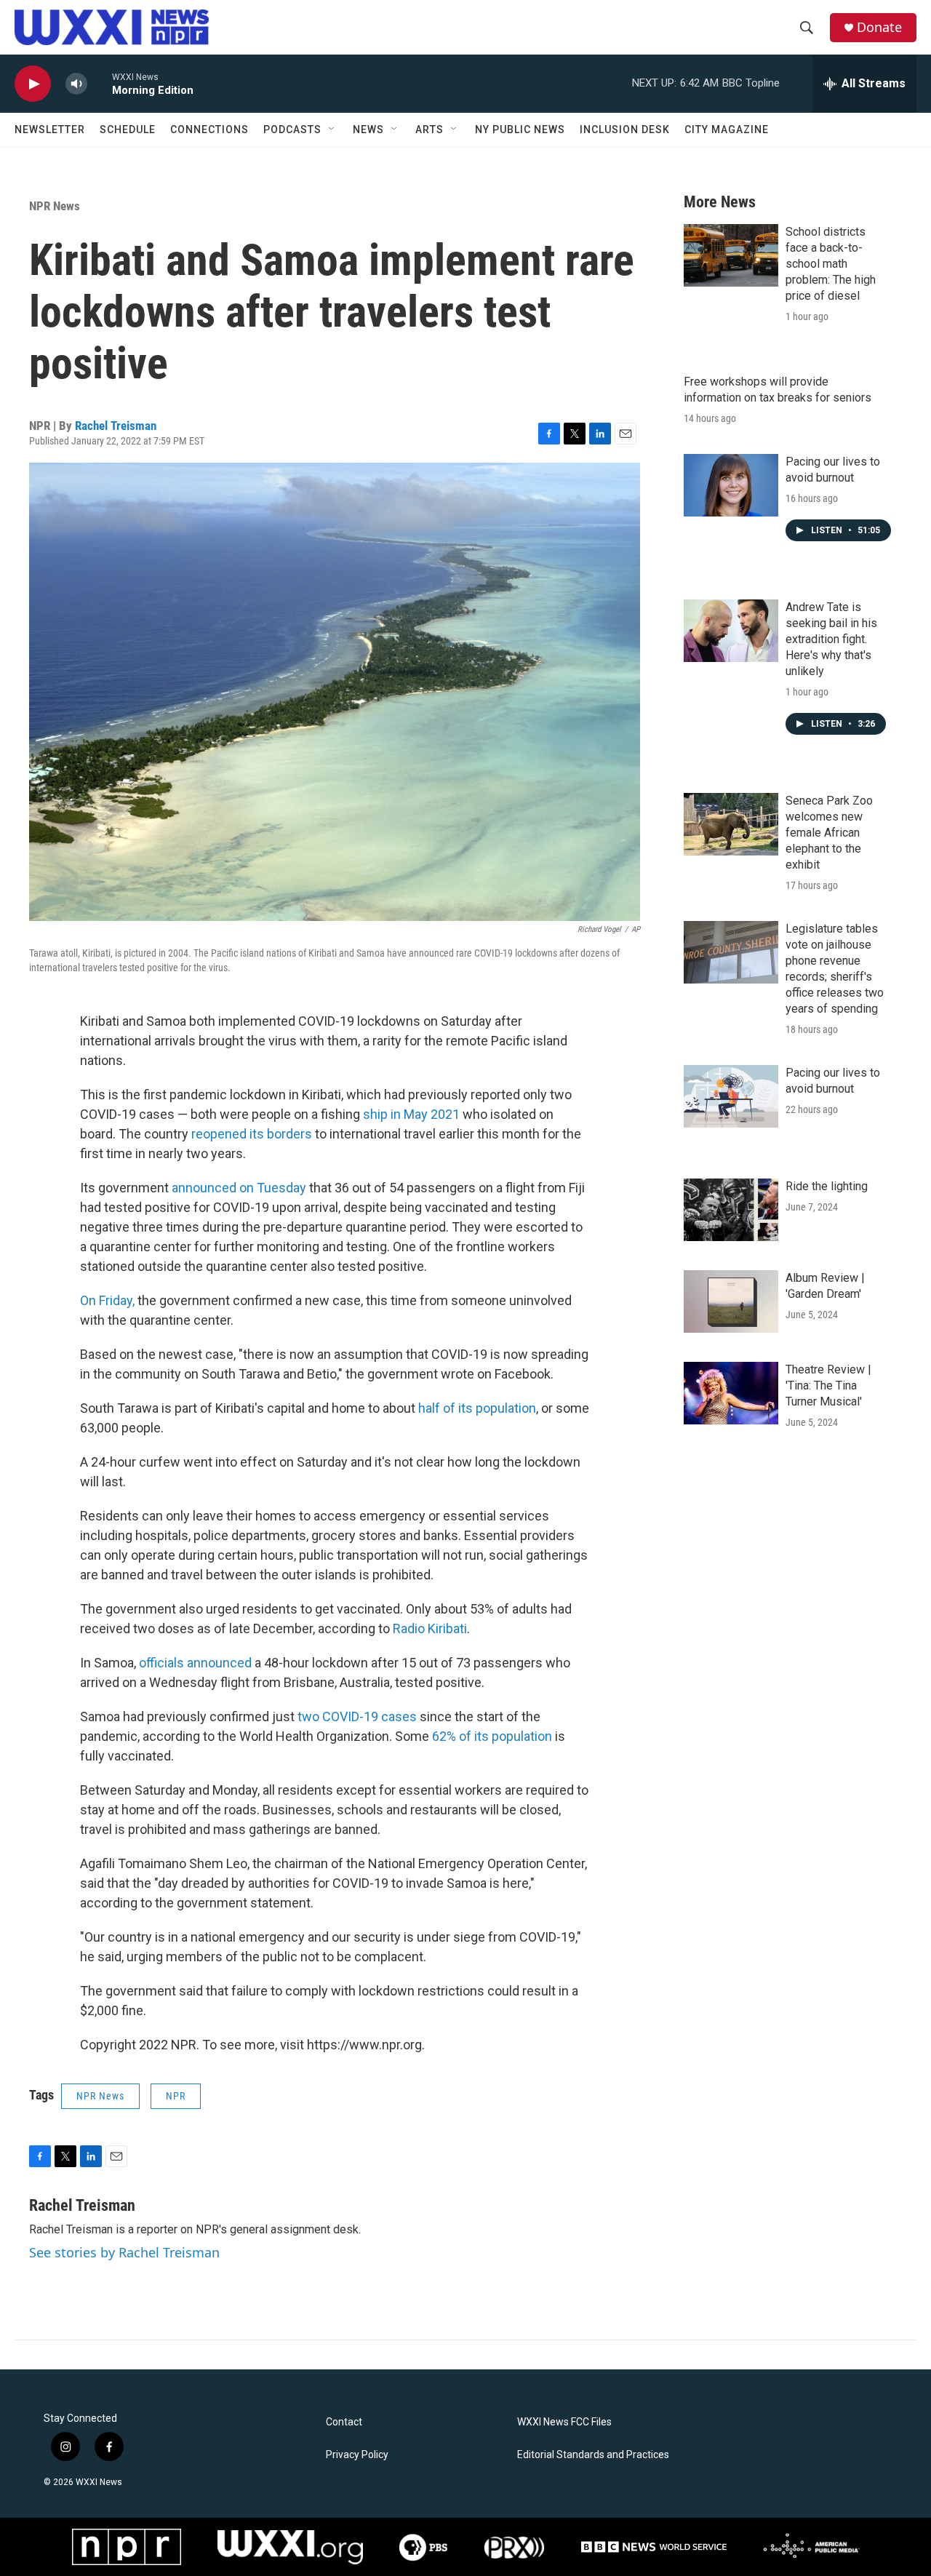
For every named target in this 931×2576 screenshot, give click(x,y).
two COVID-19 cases (357, 1716)
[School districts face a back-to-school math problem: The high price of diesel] (731, 255)
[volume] (76, 84)
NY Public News (520, 129)
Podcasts (292, 129)
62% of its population (492, 1736)
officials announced (195, 1663)
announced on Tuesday (239, 1188)
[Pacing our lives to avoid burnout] (731, 485)
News (368, 129)
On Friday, (107, 1300)
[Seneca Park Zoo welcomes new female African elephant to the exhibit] (731, 824)
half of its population (477, 1408)
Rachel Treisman (116, 426)
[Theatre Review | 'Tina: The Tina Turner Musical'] (731, 1393)
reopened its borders (252, 1134)
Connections (209, 129)
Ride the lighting (827, 1186)
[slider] (100, 83)
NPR (176, 2096)
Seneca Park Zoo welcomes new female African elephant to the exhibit (829, 833)
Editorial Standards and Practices (593, 2455)
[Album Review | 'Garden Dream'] (731, 1301)
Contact (344, 2422)
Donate (879, 27)
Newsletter (50, 129)
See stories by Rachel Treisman (124, 2252)
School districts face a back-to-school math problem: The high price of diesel (831, 264)
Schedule (128, 129)
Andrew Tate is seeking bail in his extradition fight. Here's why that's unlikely (831, 639)
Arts (429, 129)
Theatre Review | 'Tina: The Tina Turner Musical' (828, 1385)
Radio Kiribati (430, 1628)
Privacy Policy (357, 2455)
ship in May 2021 (411, 1114)
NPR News (55, 206)
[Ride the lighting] (731, 1210)
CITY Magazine (727, 129)
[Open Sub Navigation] (332, 129)
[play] (33, 84)
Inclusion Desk (625, 129)
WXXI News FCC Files (564, 2422)
